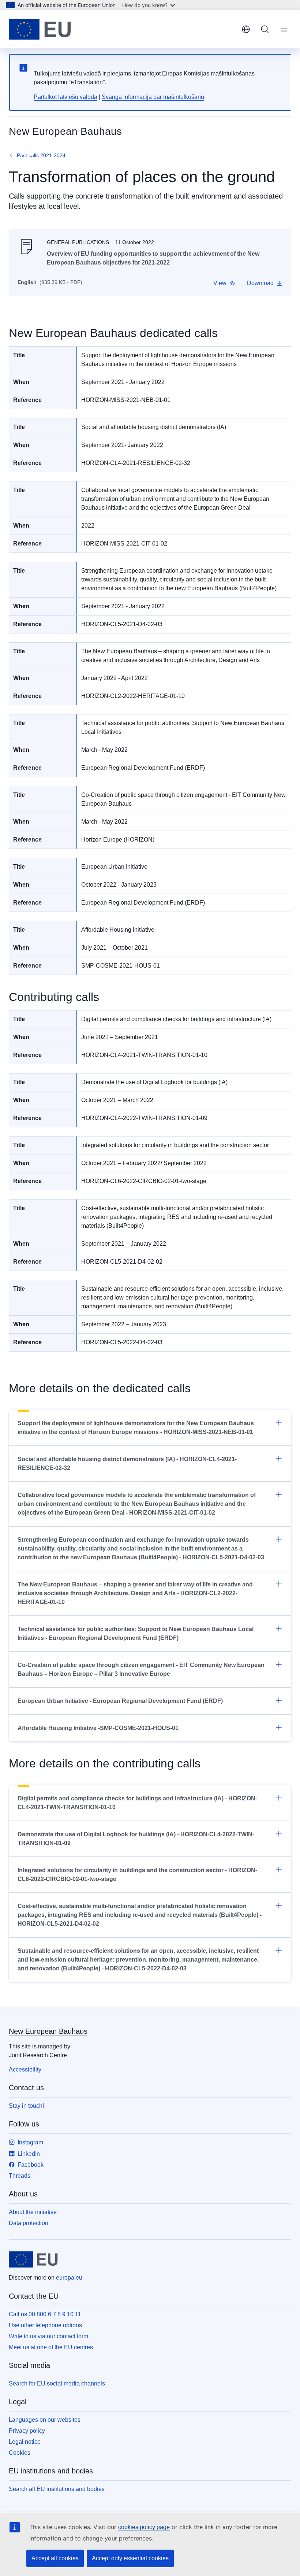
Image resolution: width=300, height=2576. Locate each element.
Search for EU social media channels (57, 2383)
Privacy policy (27, 2431)
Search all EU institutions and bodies (57, 2489)
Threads (20, 2176)
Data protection (29, 2223)
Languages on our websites (45, 2420)
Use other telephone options (45, 2325)
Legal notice (25, 2442)
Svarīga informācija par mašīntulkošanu (153, 97)
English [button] (246, 29)
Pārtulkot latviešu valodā (65, 97)
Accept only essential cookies (130, 2558)
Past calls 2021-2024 (41, 155)
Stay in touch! (26, 2106)
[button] (224, 283)
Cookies (20, 2453)
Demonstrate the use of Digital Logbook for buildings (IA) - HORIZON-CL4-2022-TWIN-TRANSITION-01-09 (136, 1839)
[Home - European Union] (40, 29)
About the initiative (33, 2212)
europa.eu (69, 2278)
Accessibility (25, 2069)
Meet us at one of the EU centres (51, 2347)
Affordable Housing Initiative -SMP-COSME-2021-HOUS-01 (98, 1728)
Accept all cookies (55, 2558)
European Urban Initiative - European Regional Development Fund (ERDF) (120, 1701)
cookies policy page (144, 2527)
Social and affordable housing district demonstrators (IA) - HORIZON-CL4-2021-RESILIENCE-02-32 (127, 1463)
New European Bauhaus (48, 2031)
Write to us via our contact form (48, 2336)
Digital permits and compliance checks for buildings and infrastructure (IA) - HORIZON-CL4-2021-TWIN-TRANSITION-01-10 (137, 1803)
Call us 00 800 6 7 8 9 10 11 (45, 2314)
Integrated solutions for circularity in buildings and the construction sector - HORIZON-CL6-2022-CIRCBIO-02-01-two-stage (137, 1875)
